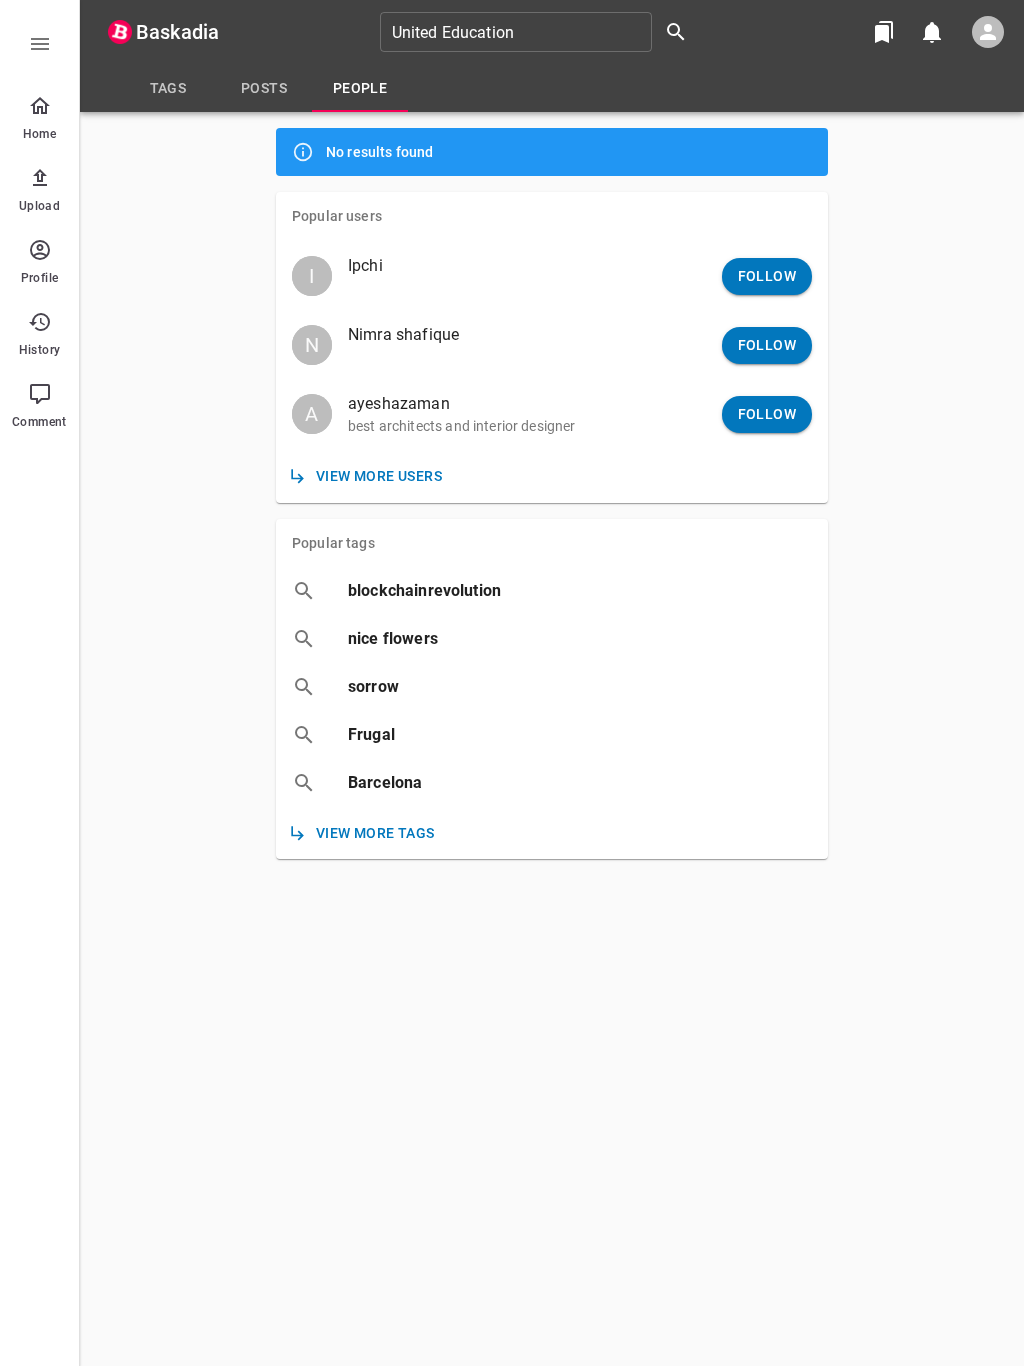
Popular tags (333, 543)
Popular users (337, 216)
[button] (552, 274)
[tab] (168, 88)
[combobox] (540, 32)
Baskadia (177, 32)
